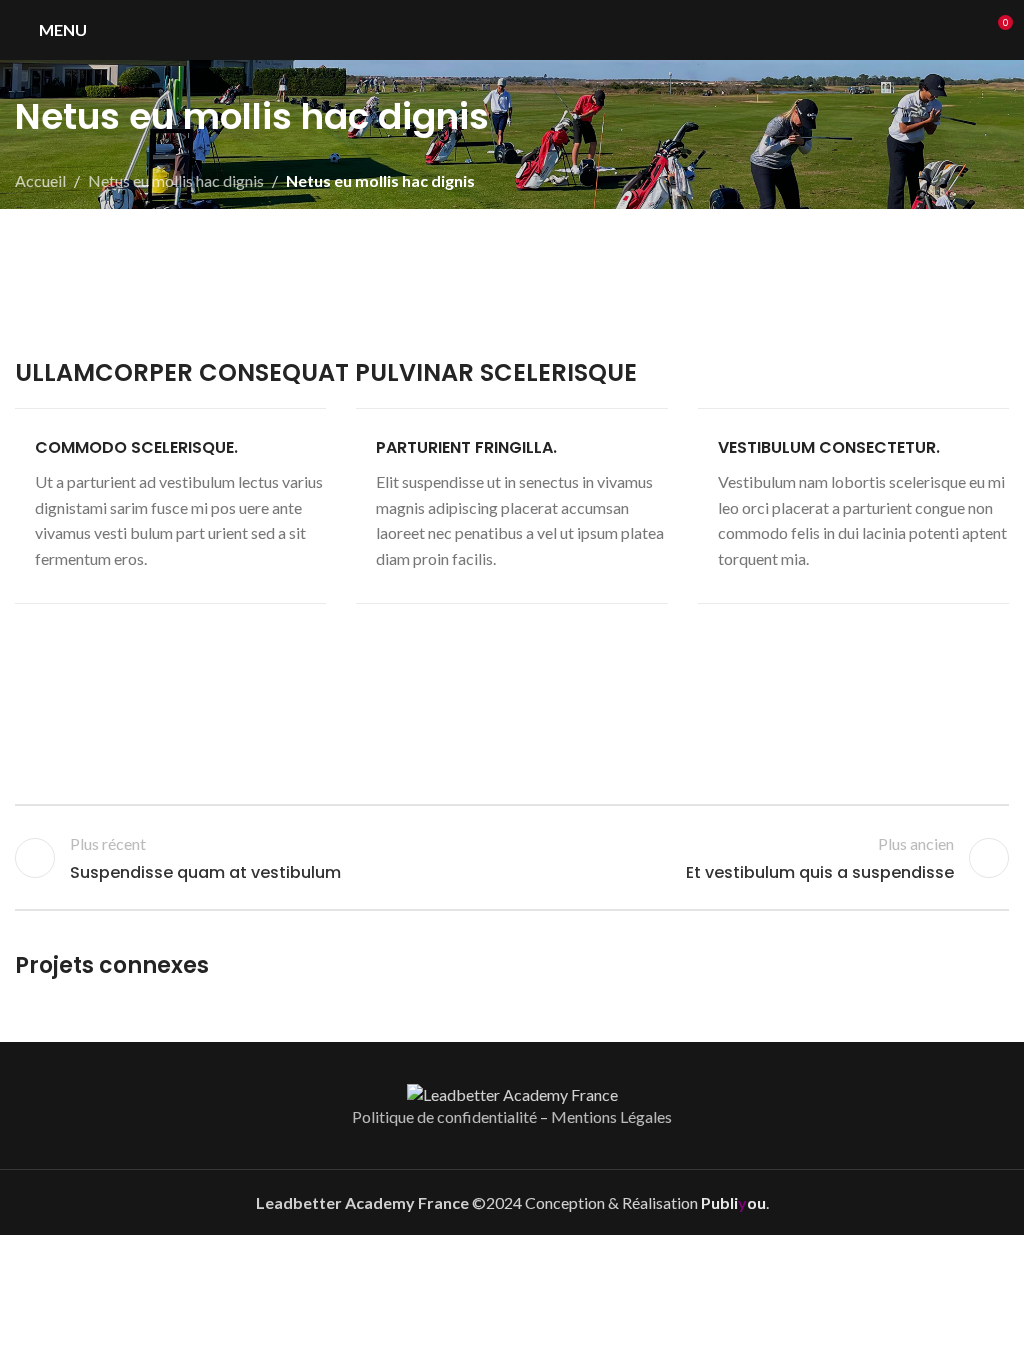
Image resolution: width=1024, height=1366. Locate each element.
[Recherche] (960, 30)
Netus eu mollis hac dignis (176, 180)
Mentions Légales (611, 1116)
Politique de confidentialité (444, 1116)
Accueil (40, 180)
